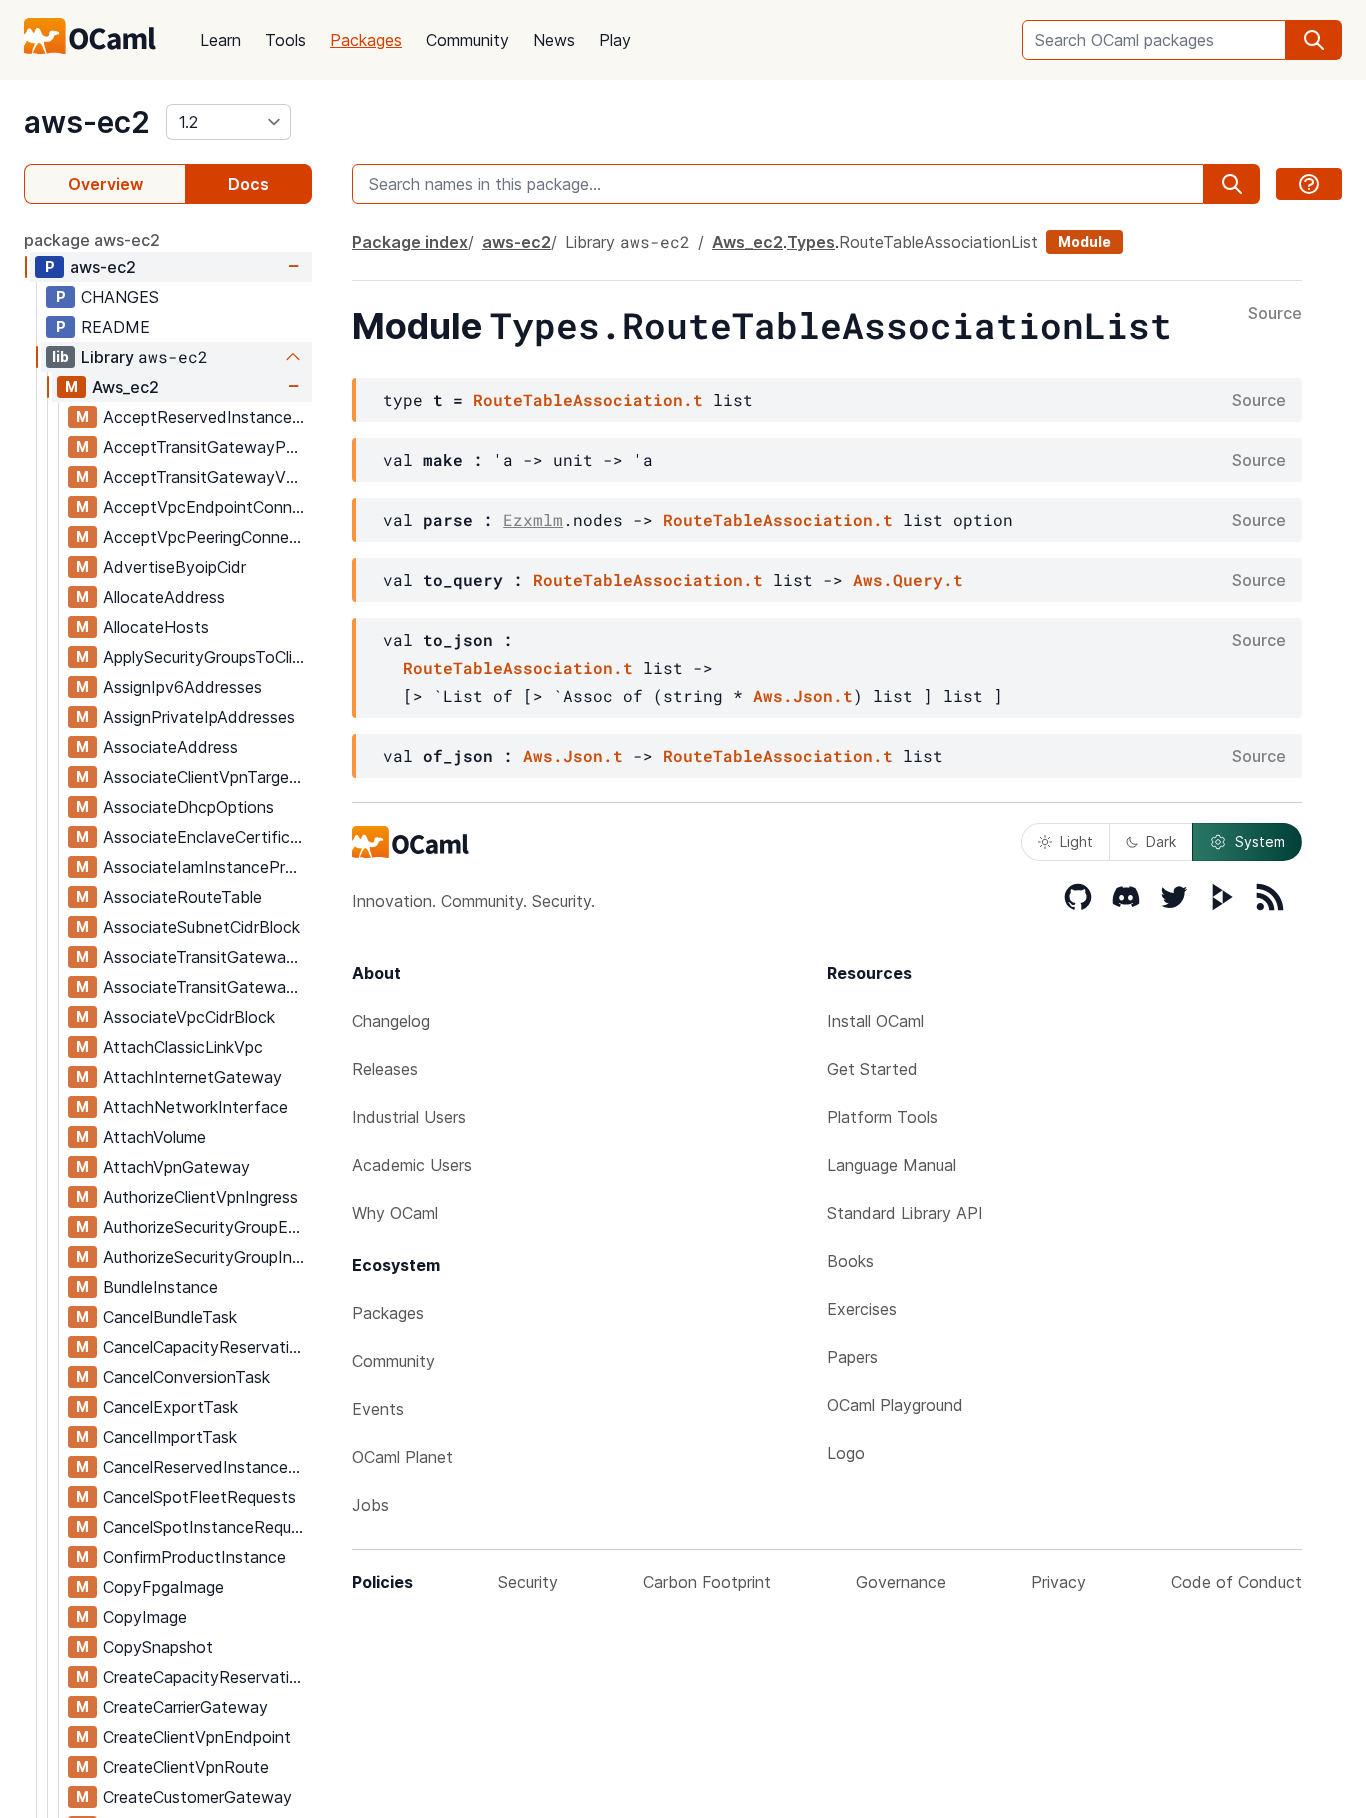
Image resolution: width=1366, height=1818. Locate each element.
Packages (366, 40)
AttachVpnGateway (176, 1167)
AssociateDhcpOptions (188, 807)
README (115, 327)
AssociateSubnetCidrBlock (201, 927)
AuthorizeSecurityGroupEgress (207, 1227)
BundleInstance (160, 1287)
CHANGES (120, 297)
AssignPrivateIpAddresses (199, 717)
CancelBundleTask (170, 1317)
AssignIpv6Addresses (182, 687)
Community (467, 40)
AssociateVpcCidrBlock (189, 1017)
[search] (1314, 40)
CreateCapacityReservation (205, 1677)
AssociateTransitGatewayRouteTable (207, 987)
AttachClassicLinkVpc (183, 1047)
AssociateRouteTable (182, 897)
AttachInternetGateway (192, 1077)
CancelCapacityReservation (205, 1347)
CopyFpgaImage (163, 1587)
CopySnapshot (158, 1647)
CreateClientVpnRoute (186, 1767)
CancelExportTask (170, 1407)
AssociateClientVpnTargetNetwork (207, 777)
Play (615, 40)
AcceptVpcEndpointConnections (207, 507)
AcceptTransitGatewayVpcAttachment (207, 477)
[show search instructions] (1309, 184)
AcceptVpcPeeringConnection (207, 537)
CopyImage (145, 1617)
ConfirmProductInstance (194, 1557)
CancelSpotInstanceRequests (207, 1527)
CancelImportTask (170, 1437)
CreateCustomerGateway (197, 1797)
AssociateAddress (170, 747)
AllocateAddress (164, 597)
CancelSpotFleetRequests (199, 1497)
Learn (220, 40)
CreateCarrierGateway (185, 1707)
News (554, 40)
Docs (248, 184)
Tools (285, 40)
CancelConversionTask (186, 1377)
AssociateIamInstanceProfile (207, 867)
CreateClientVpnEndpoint (197, 1737)
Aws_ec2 (125, 387)
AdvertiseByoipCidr (174, 567)
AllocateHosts (156, 627)
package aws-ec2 (92, 240)
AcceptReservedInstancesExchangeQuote (207, 417)
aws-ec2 (87, 122)
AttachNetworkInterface (195, 1107)
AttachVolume (154, 1137)
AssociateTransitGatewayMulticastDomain (207, 957)
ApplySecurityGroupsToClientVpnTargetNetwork (207, 657)
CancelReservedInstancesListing (207, 1467)
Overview (105, 184)
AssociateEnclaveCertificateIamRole (207, 837)
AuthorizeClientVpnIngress (200, 1197)
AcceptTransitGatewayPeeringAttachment (207, 447)
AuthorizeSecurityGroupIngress (207, 1257)
